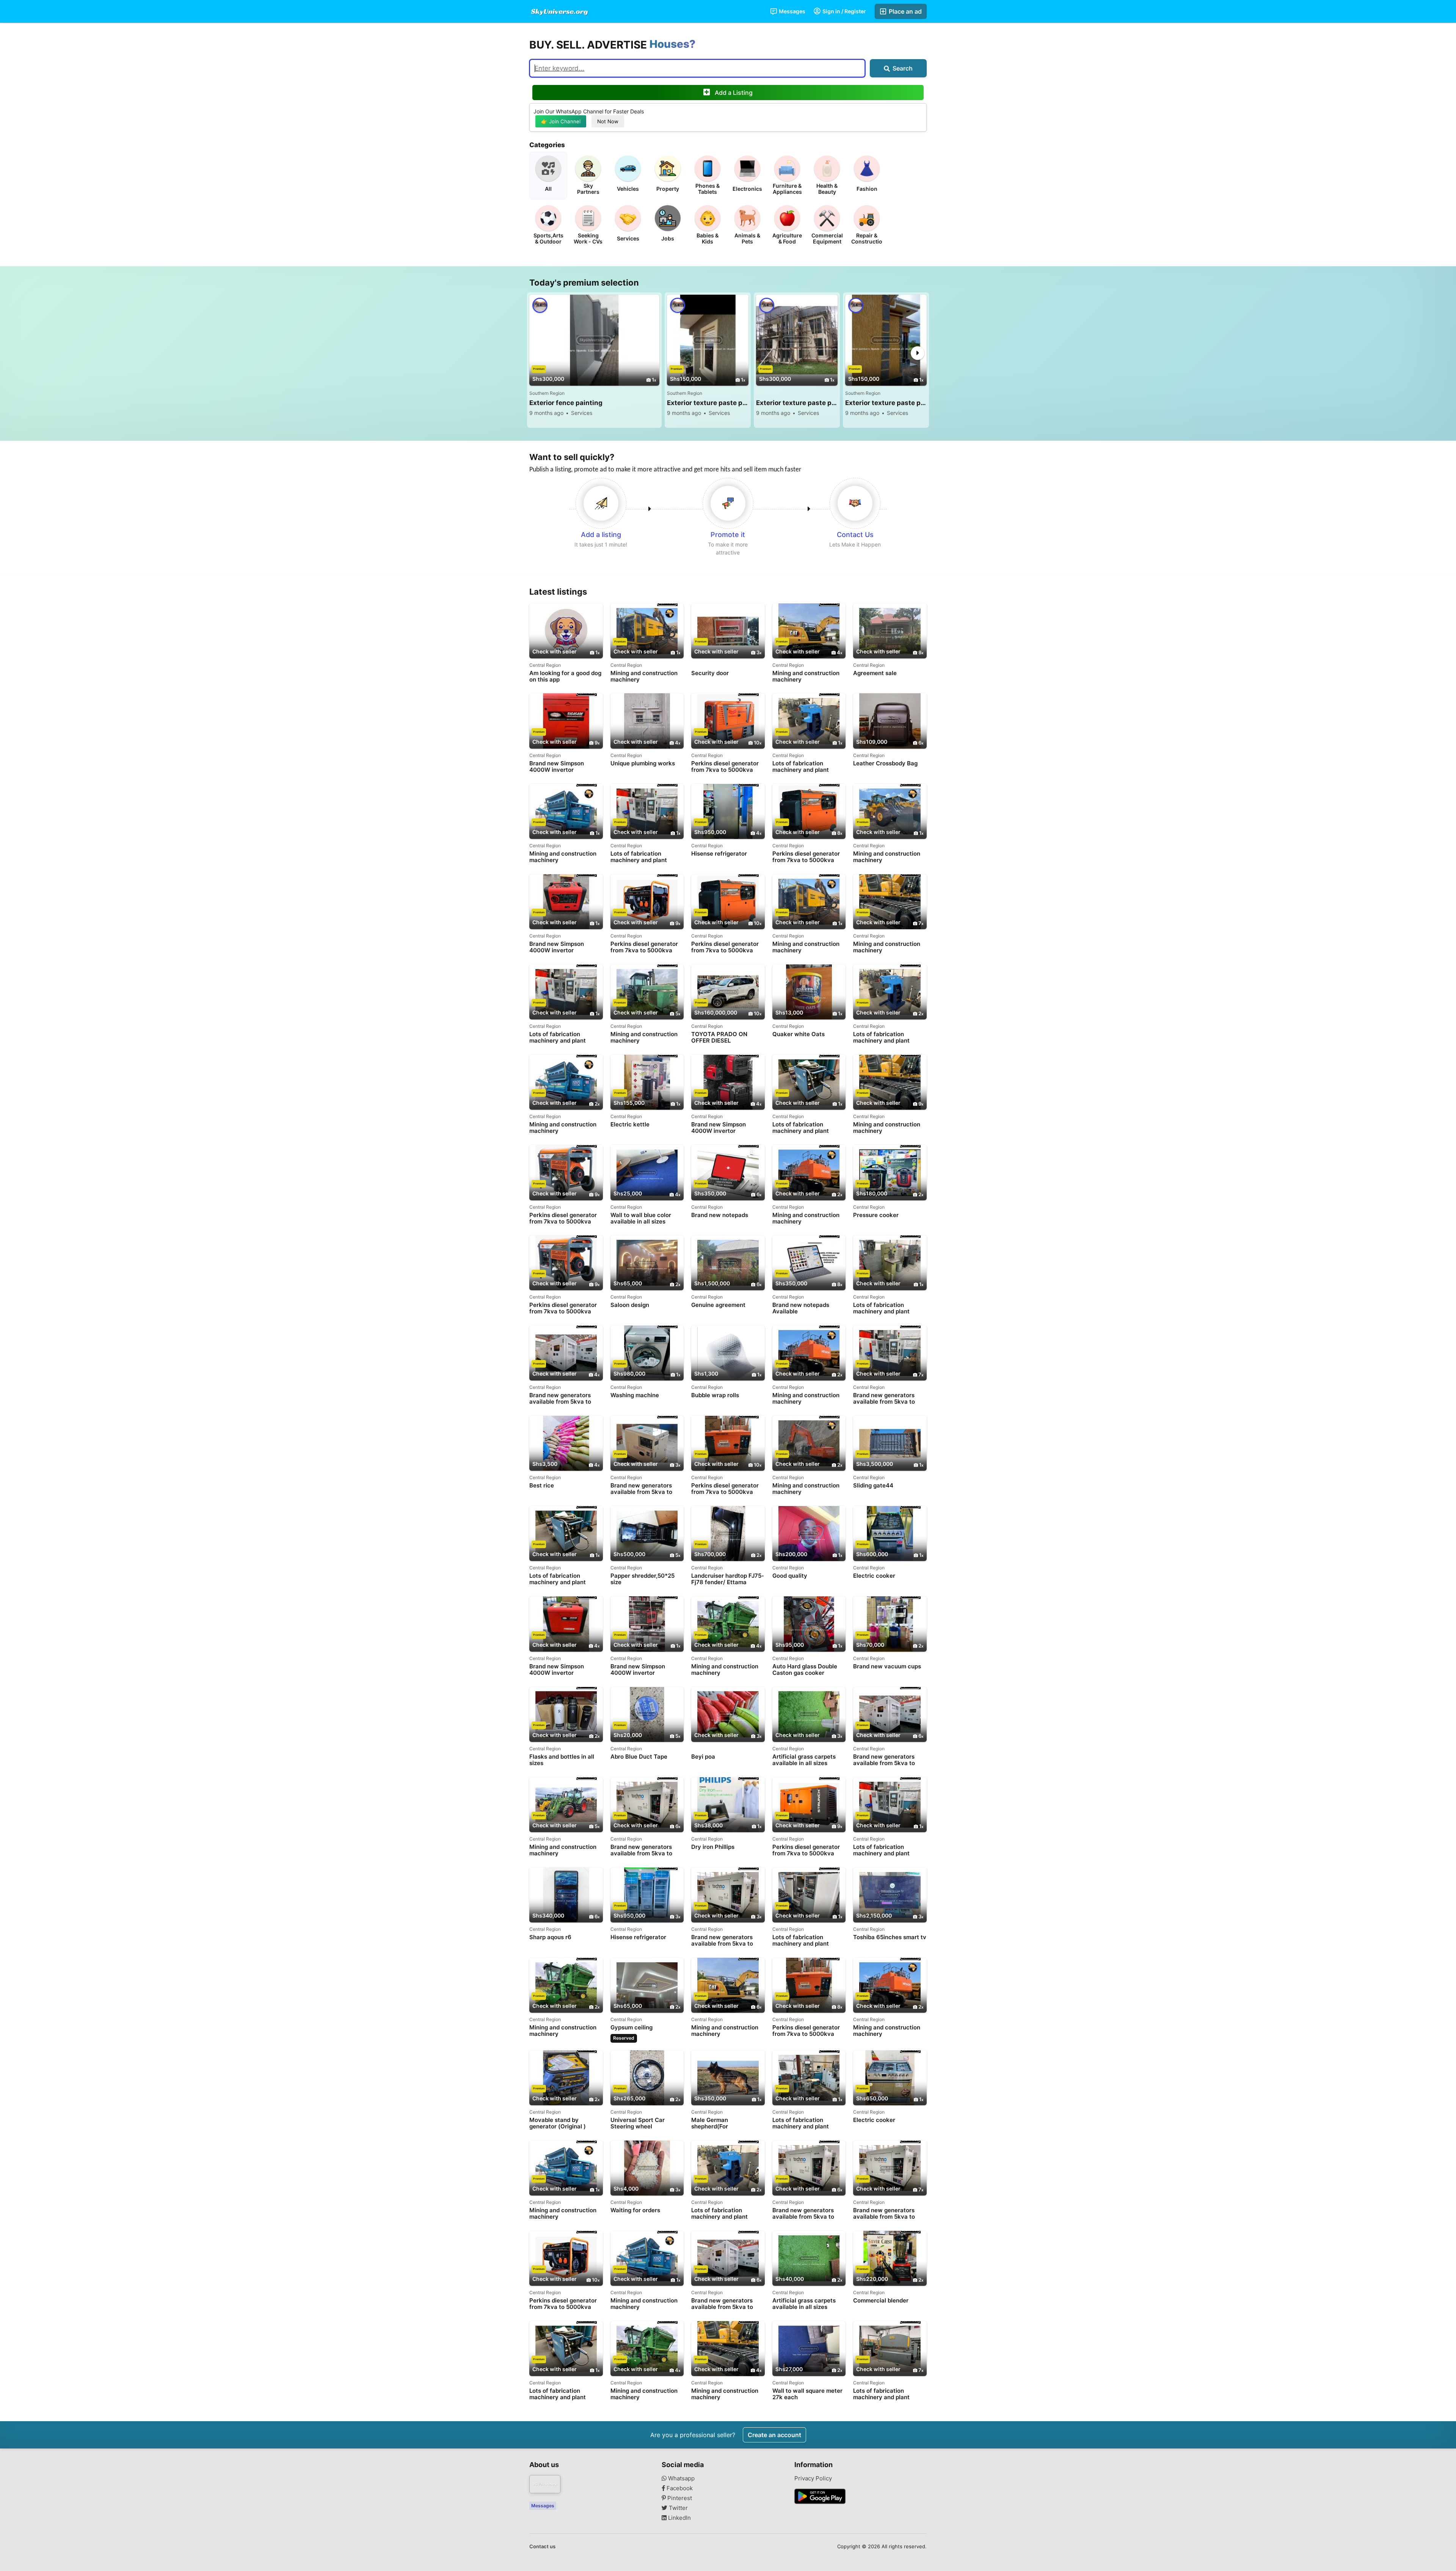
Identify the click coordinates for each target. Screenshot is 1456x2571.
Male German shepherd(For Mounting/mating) (716, 2123)
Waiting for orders (635, 2210)
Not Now (608, 121)
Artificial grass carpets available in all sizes (804, 2304)
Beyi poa (703, 1757)
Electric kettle (630, 1125)
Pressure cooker (876, 1215)
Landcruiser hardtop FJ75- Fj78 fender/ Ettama (728, 1579)
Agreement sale (875, 673)
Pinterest (679, 2498)
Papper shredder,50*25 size (642, 1579)
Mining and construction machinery (644, 676)
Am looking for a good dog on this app (565, 676)
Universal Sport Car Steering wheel (638, 2123)
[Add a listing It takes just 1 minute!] (601, 503)
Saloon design (630, 1305)
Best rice (542, 1486)
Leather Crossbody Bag (885, 763)
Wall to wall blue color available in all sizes (641, 1218)
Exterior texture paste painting (708, 403)
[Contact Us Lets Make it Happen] (855, 503)
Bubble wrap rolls (715, 1395)
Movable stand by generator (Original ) (558, 2123)
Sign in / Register (844, 11)
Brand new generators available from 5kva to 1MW (560, 1399)
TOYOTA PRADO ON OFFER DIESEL (719, 1037)
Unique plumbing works (643, 763)
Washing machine (635, 1395)
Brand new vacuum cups (887, 1666)
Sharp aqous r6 (550, 1937)
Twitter (678, 2508)
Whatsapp (681, 2478)
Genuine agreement (718, 1305)
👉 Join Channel (561, 121)
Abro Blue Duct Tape (639, 1757)
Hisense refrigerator (719, 854)
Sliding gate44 (873, 1486)
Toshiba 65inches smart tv (890, 1937)
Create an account (774, 2435)
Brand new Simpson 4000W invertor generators (557, 767)
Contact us (542, 2546)
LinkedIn (679, 2518)
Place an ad (905, 11)
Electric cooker (874, 1576)
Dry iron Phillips (713, 1847)
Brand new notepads (720, 1215)
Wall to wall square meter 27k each (807, 2394)
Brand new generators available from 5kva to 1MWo (884, 1399)
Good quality (790, 1576)
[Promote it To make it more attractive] (728, 503)
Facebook (679, 2488)
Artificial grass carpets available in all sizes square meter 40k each (805, 1760)
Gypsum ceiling (632, 2028)
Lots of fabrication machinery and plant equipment (801, 767)
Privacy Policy (813, 2478)
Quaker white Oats (799, 1034)
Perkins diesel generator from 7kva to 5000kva (725, 766)
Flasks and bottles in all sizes (562, 1760)
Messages (792, 11)
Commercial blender (881, 2301)
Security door (710, 673)
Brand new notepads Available (801, 1308)
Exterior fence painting (566, 403)
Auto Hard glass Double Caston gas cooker (805, 1670)
